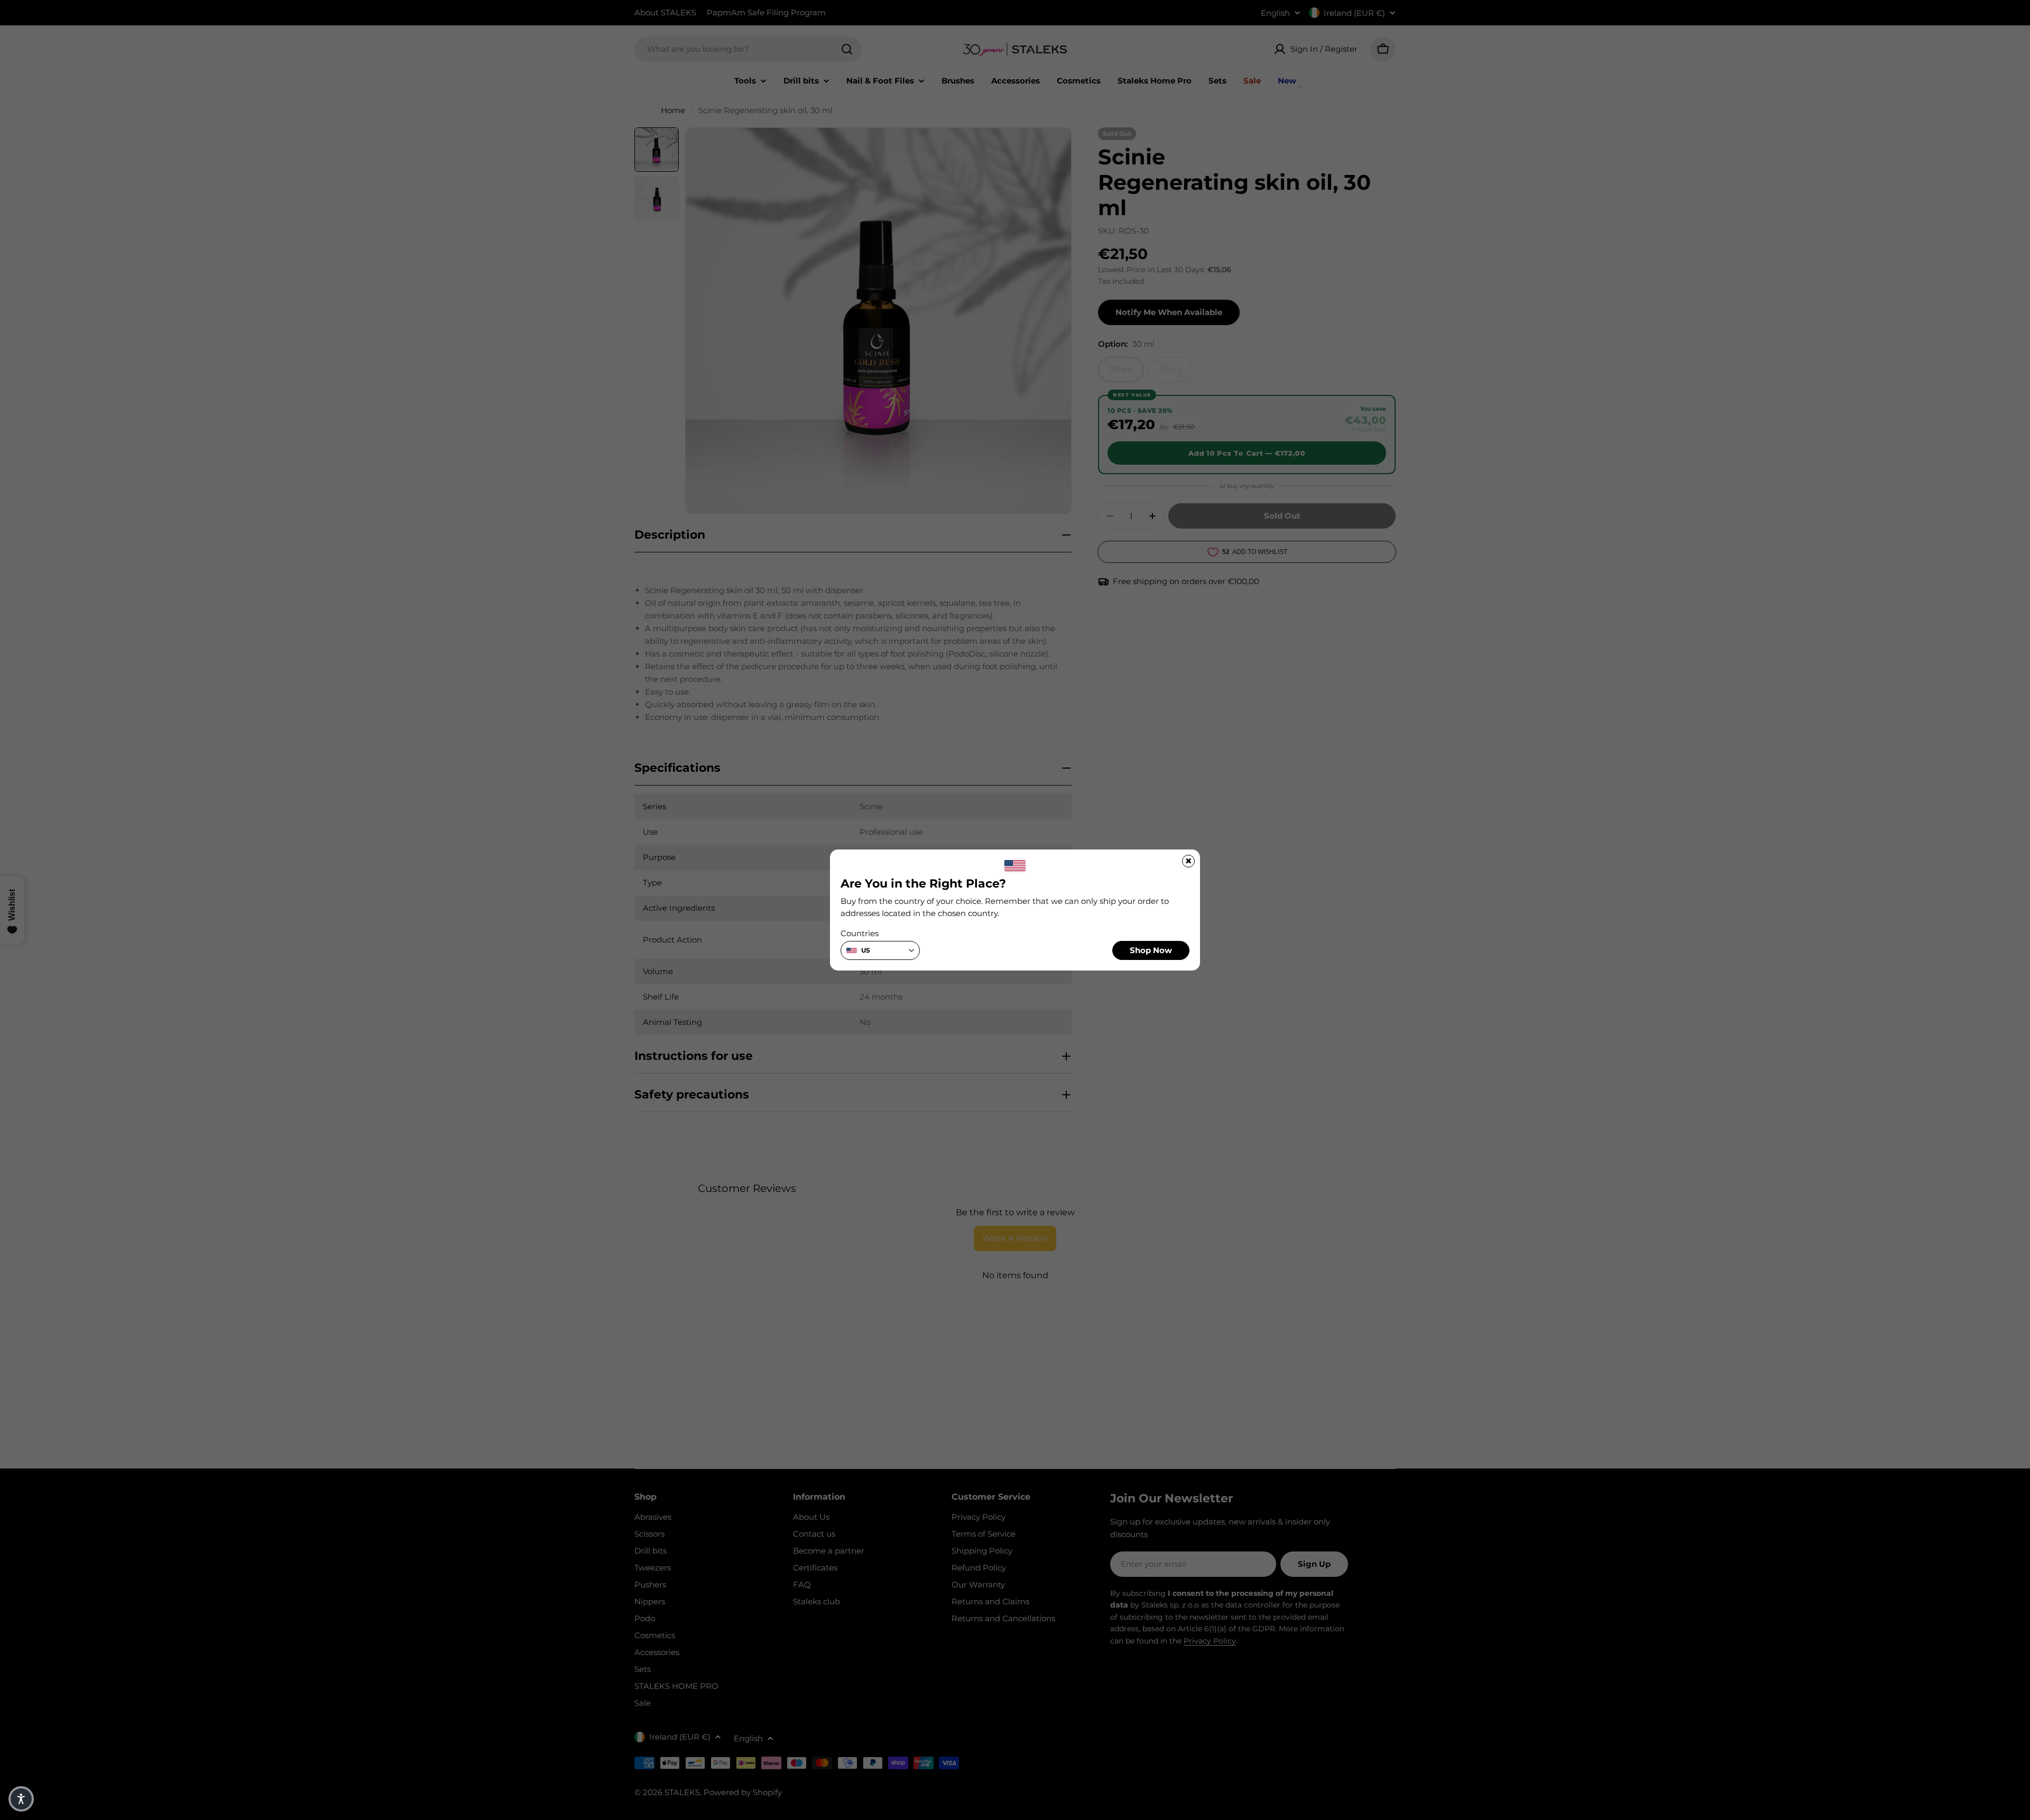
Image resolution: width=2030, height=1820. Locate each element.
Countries (860, 933)
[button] (21, 1799)
